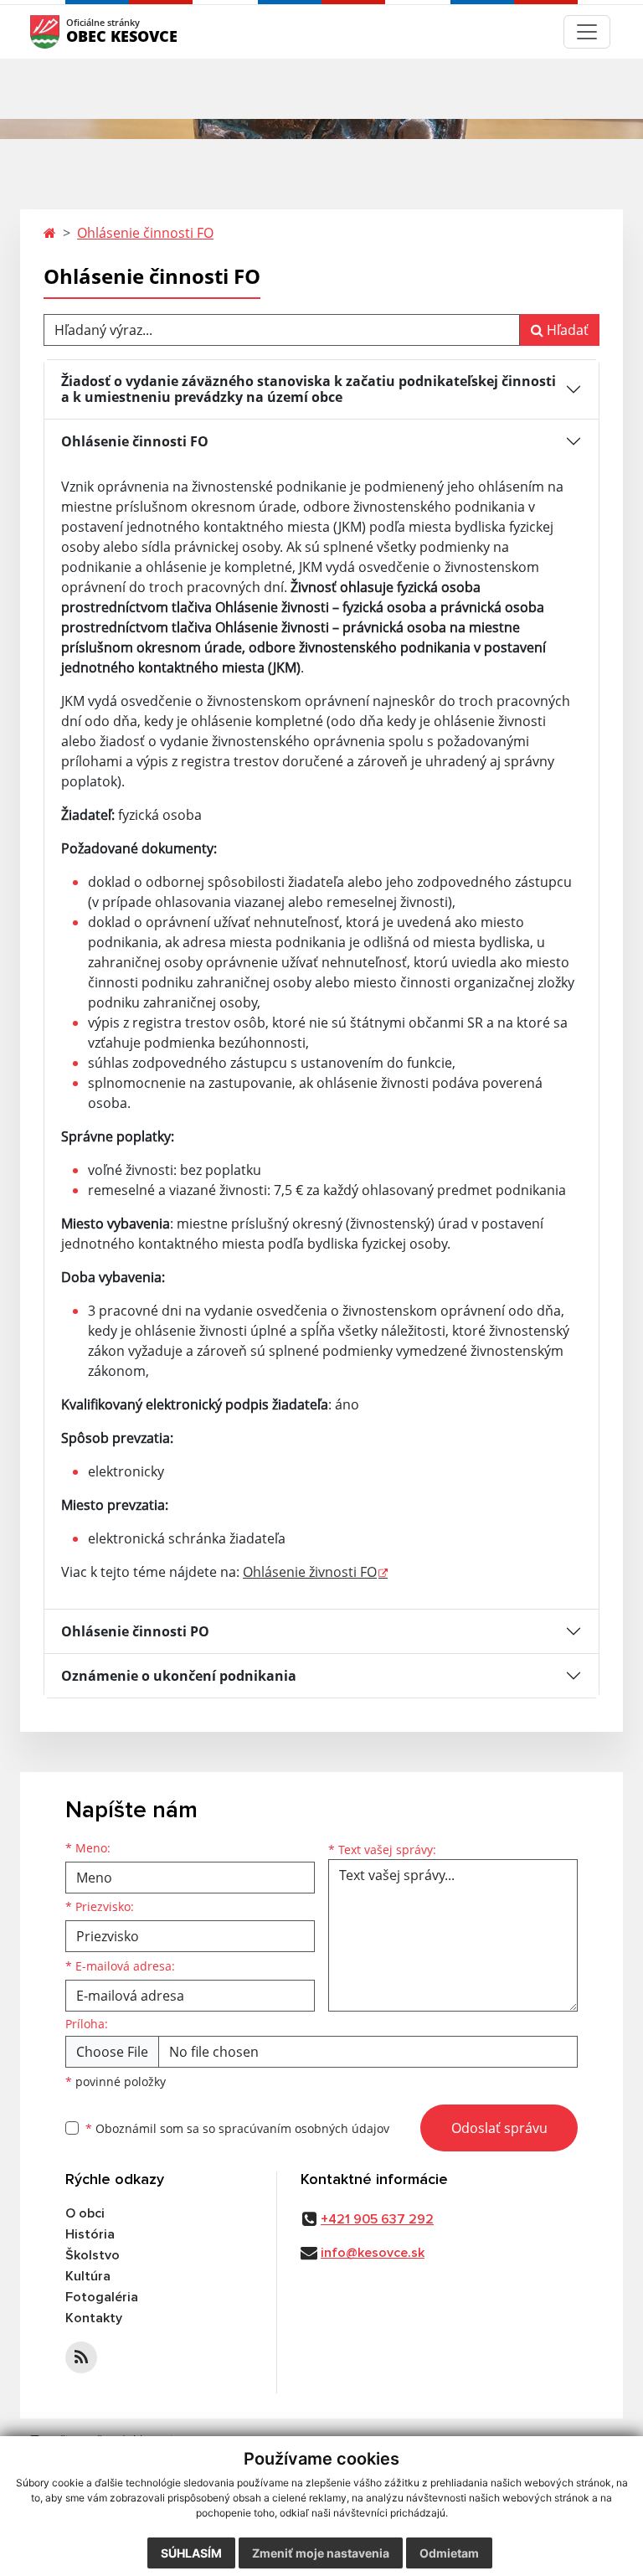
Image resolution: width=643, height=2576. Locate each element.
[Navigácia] (587, 32)
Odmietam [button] (449, 2553)
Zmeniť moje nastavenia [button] (321, 2553)
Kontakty (94, 2318)
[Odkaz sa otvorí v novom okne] (81, 2357)
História (90, 2234)
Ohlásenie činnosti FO (145, 233)
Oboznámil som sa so (237, 2128)
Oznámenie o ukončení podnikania (179, 1676)
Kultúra (88, 2276)
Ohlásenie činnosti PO (135, 1631)
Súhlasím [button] (191, 2553)
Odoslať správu (499, 2128)
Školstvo (93, 2255)
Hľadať (566, 330)
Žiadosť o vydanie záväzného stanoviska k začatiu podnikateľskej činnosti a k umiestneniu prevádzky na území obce (309, 389)
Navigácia (70, 31)
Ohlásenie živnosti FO (310, 1572)
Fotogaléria (102, 2297)
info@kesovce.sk (373, 2253)
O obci (85, 2213)
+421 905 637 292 (377, 2219)
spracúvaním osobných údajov (304, 2128)
